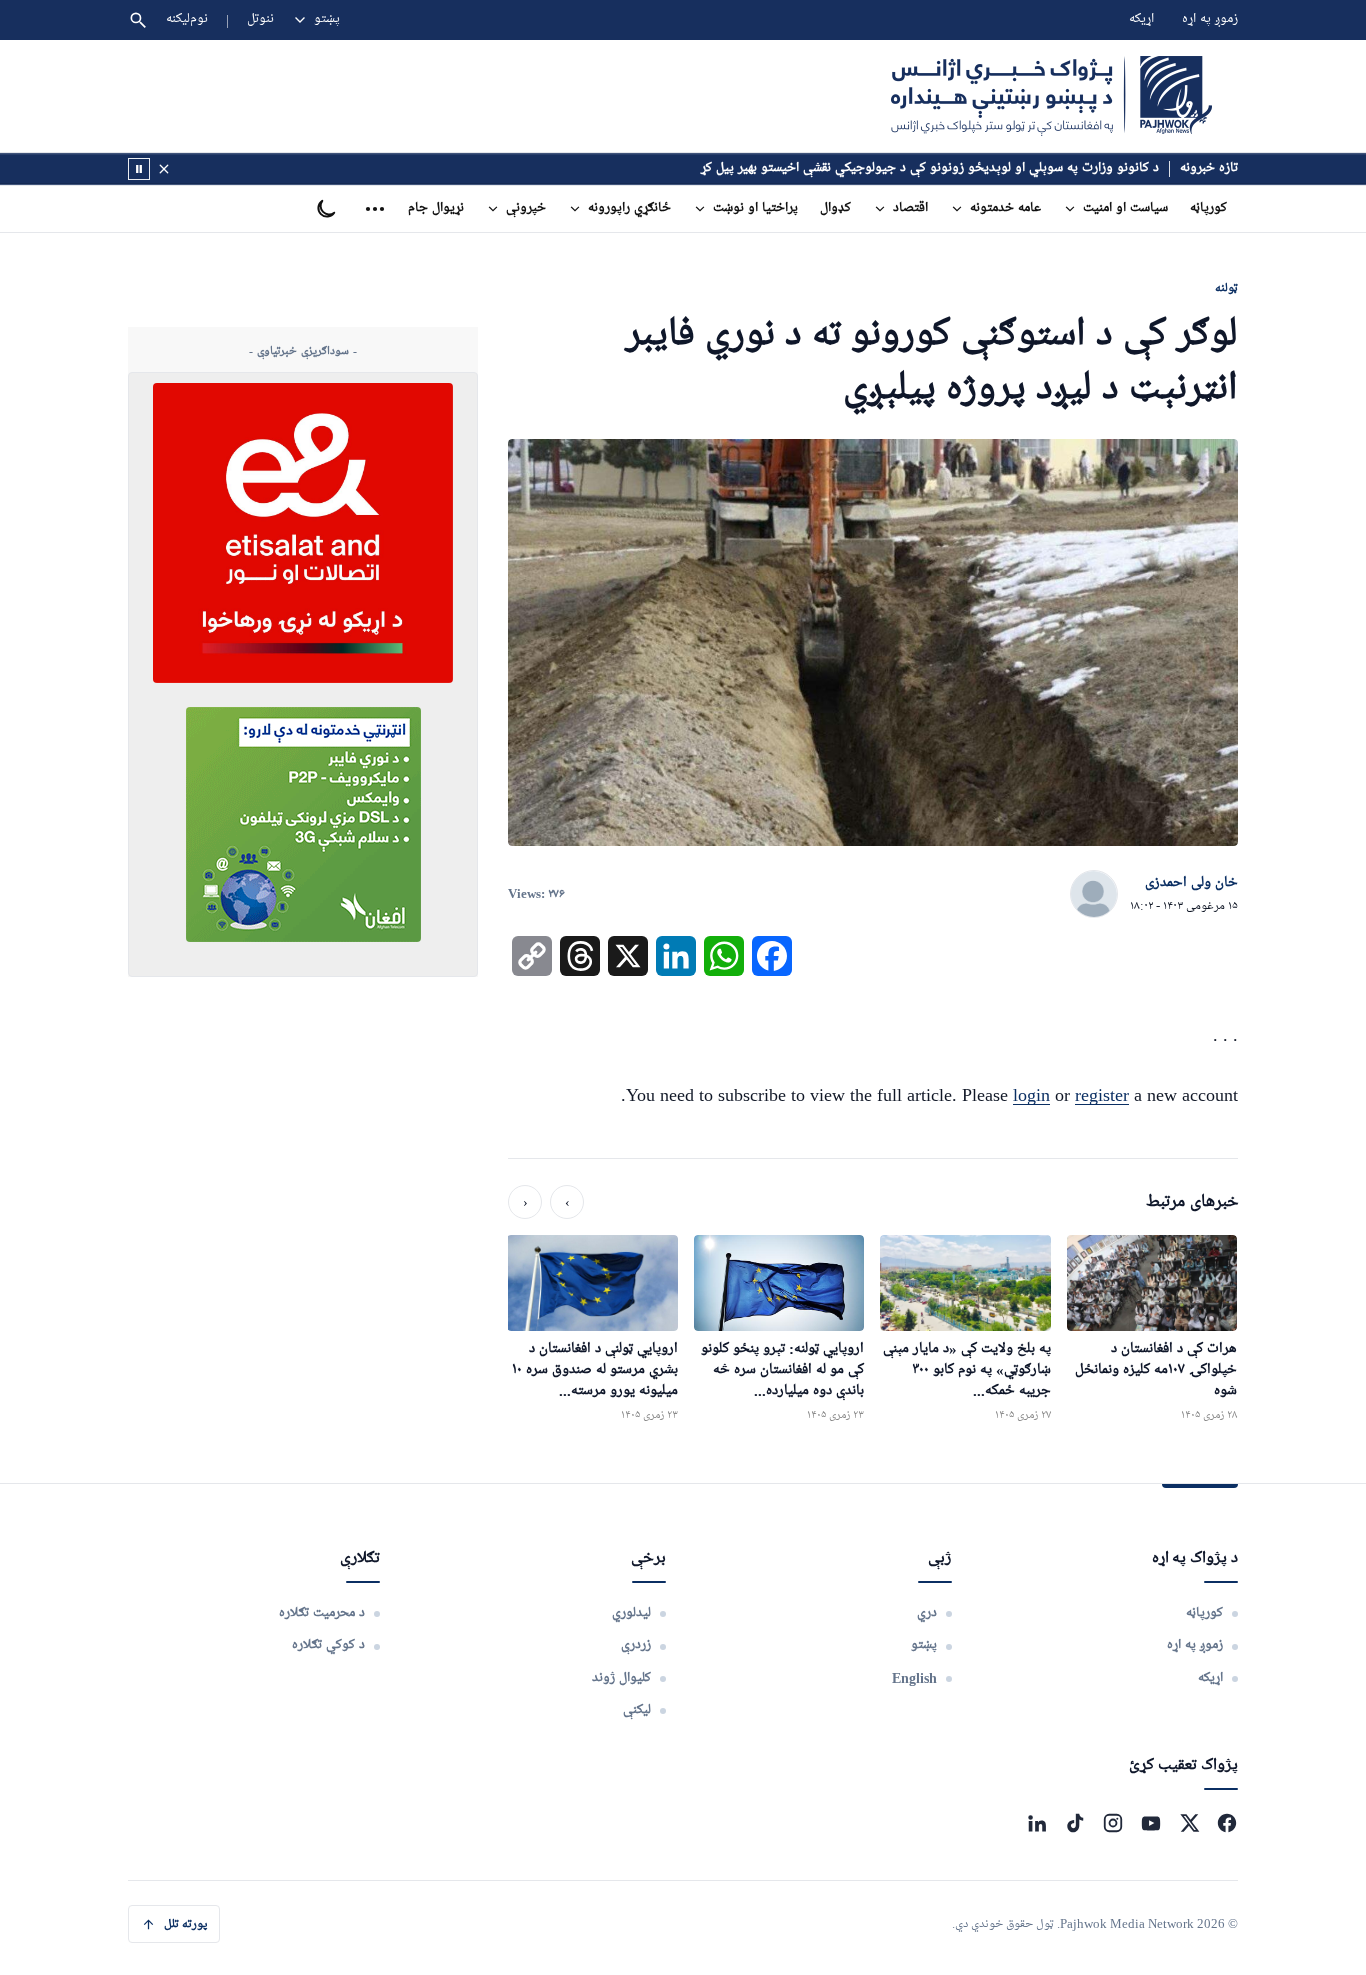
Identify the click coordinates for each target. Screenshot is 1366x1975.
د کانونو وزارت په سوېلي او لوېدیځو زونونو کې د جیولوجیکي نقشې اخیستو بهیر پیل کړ (930, 168)
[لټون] (138, 20)
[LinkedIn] (1037, 1823)
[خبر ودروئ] (139, 169)
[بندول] (164, 169)
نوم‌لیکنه (187, 19)
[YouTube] (1151, 1823)
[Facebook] (1227, 1823)
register (1102, 1095)
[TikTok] (1075, 1823)
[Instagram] (1113, 1823)
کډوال (835, 208)
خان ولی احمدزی (1191, 883)
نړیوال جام (436, 208)
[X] (1189, 1823)
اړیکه (1141, 19)
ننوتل (260, 19)
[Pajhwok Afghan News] (1051, 96)
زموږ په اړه (1210, 19)
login (1031, 1095)
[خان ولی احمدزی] (1094, 895)
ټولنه (1226, 287)
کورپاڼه (1208, 208)
